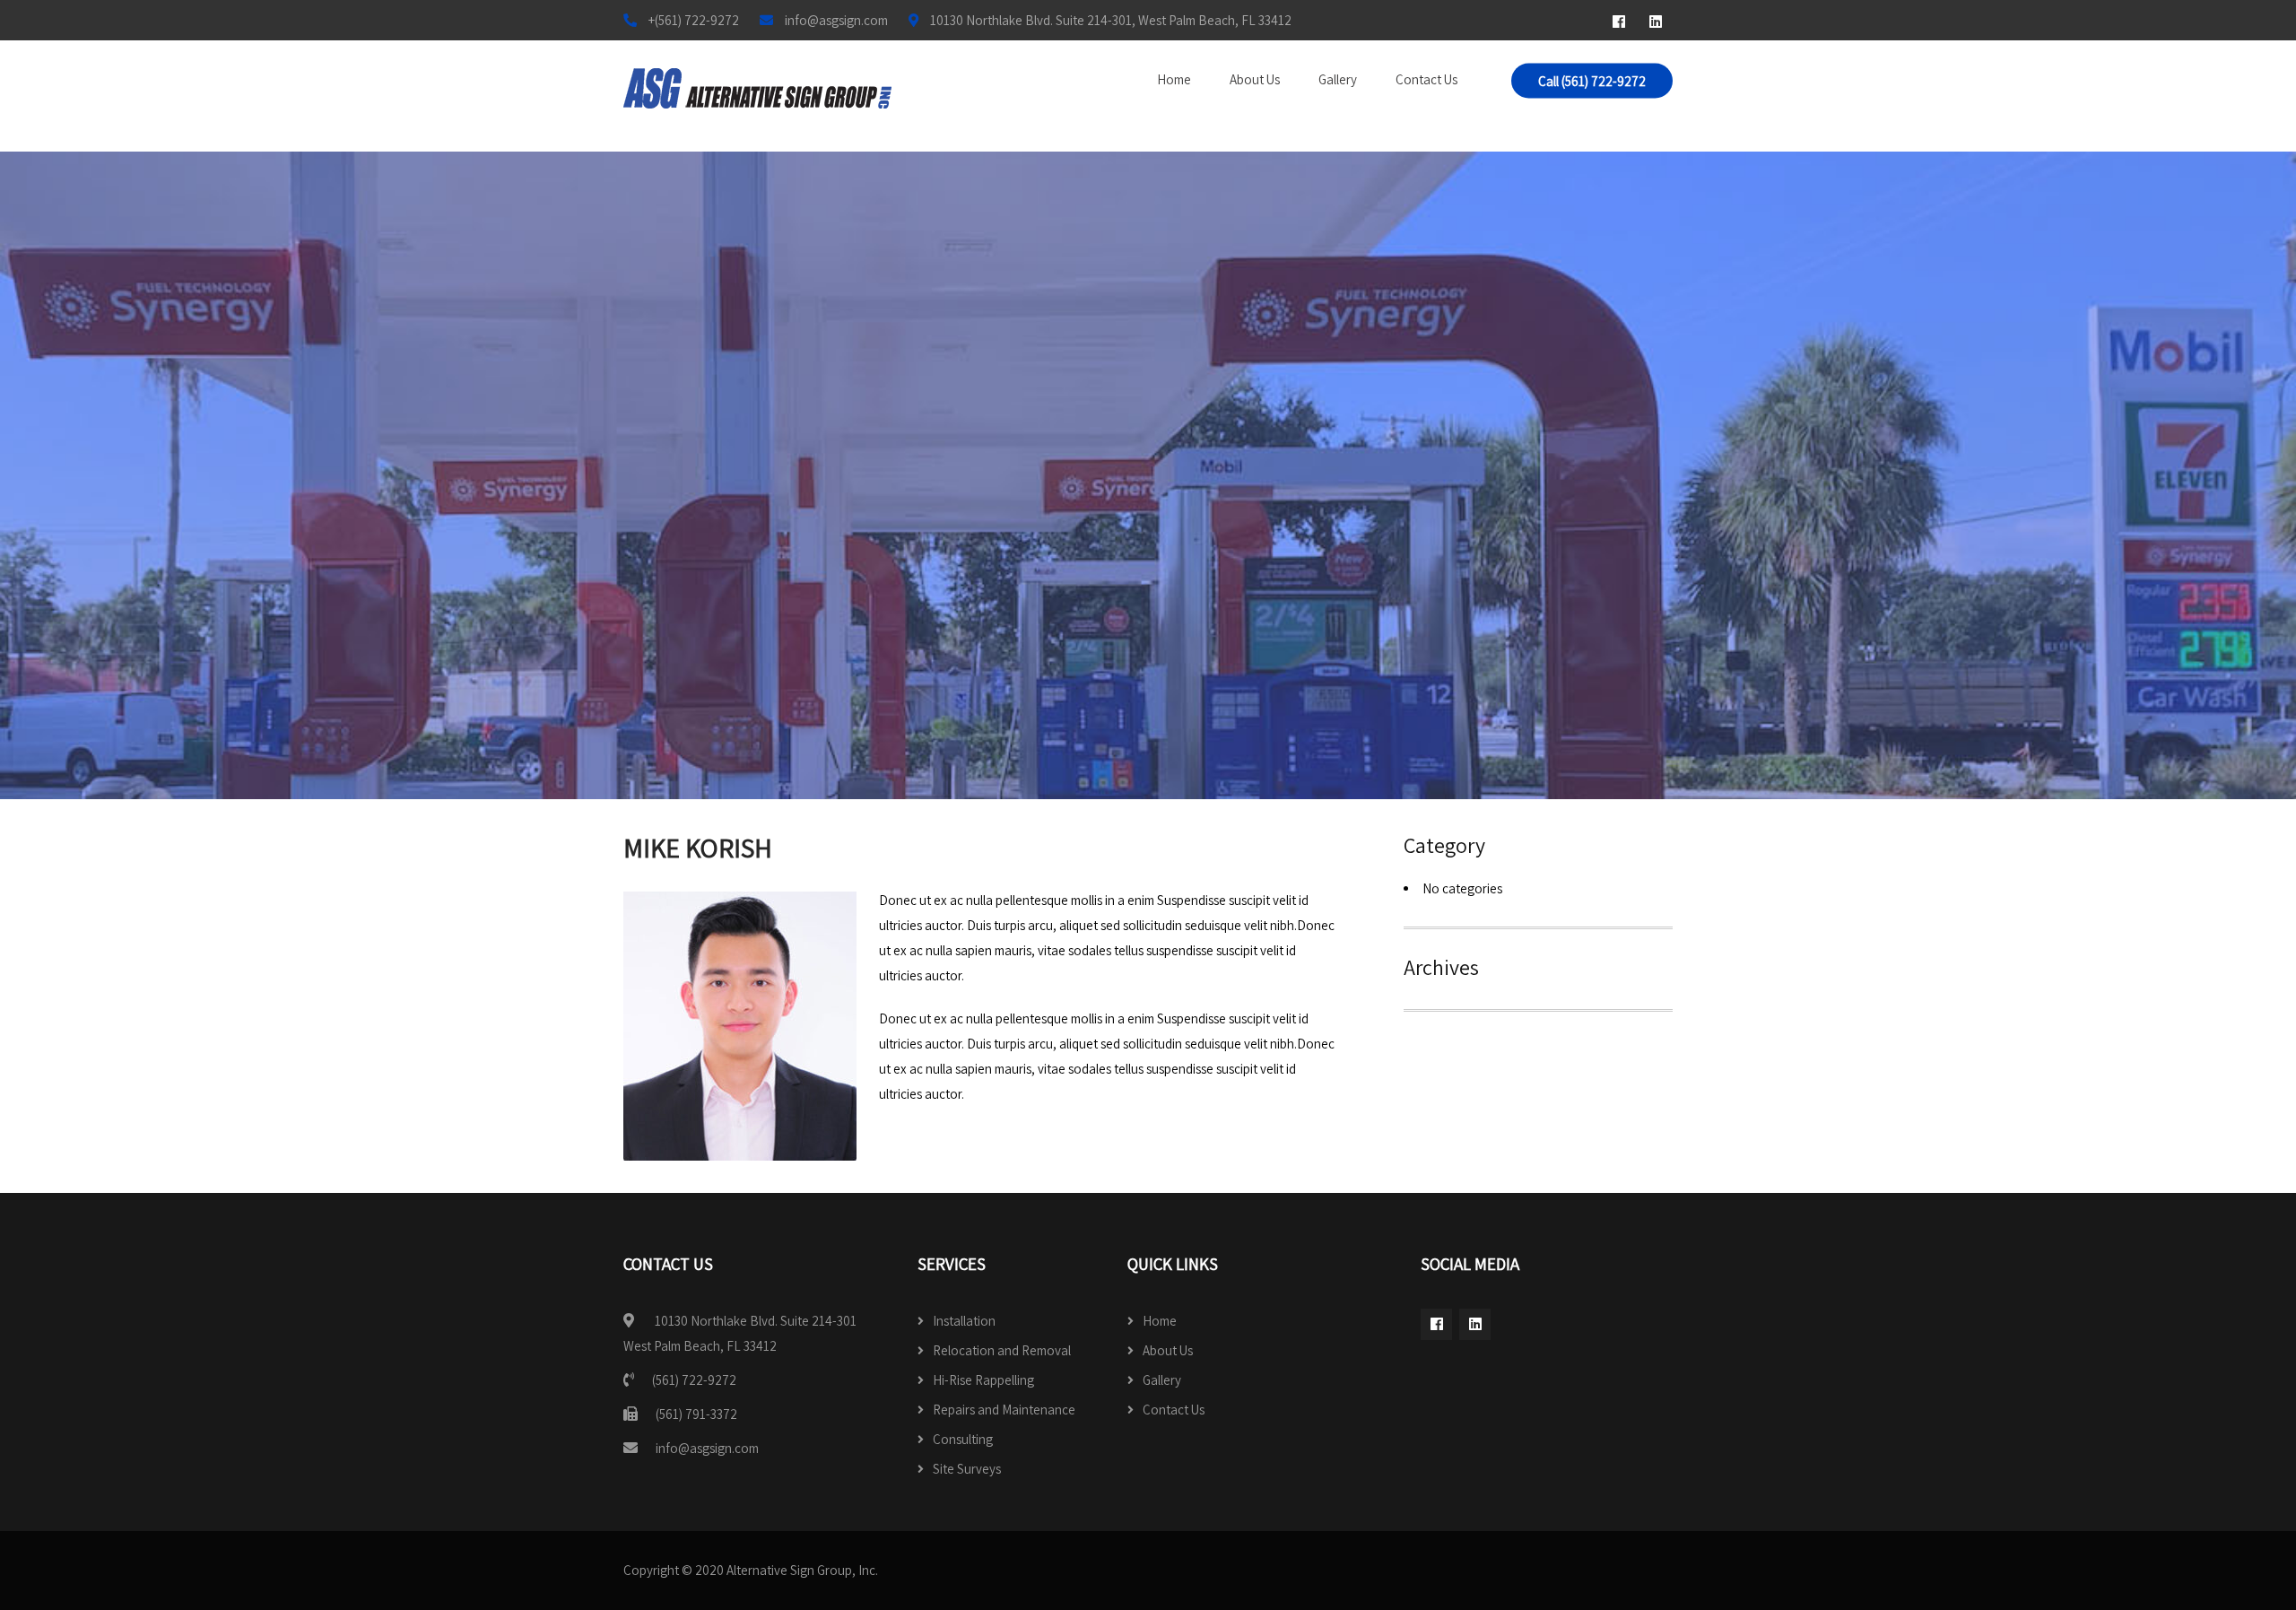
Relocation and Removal (1002, 1350)
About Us (1255, 79)
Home (1174, 79)
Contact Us (1426, 79)
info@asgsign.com (707, 1448)
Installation (964, 1321)
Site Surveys (967, 1469)
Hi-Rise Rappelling (983, 1380)
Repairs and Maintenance (1004, 1410)
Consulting (963, 1439)
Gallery (1338, 79)
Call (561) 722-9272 (1592, 81)
